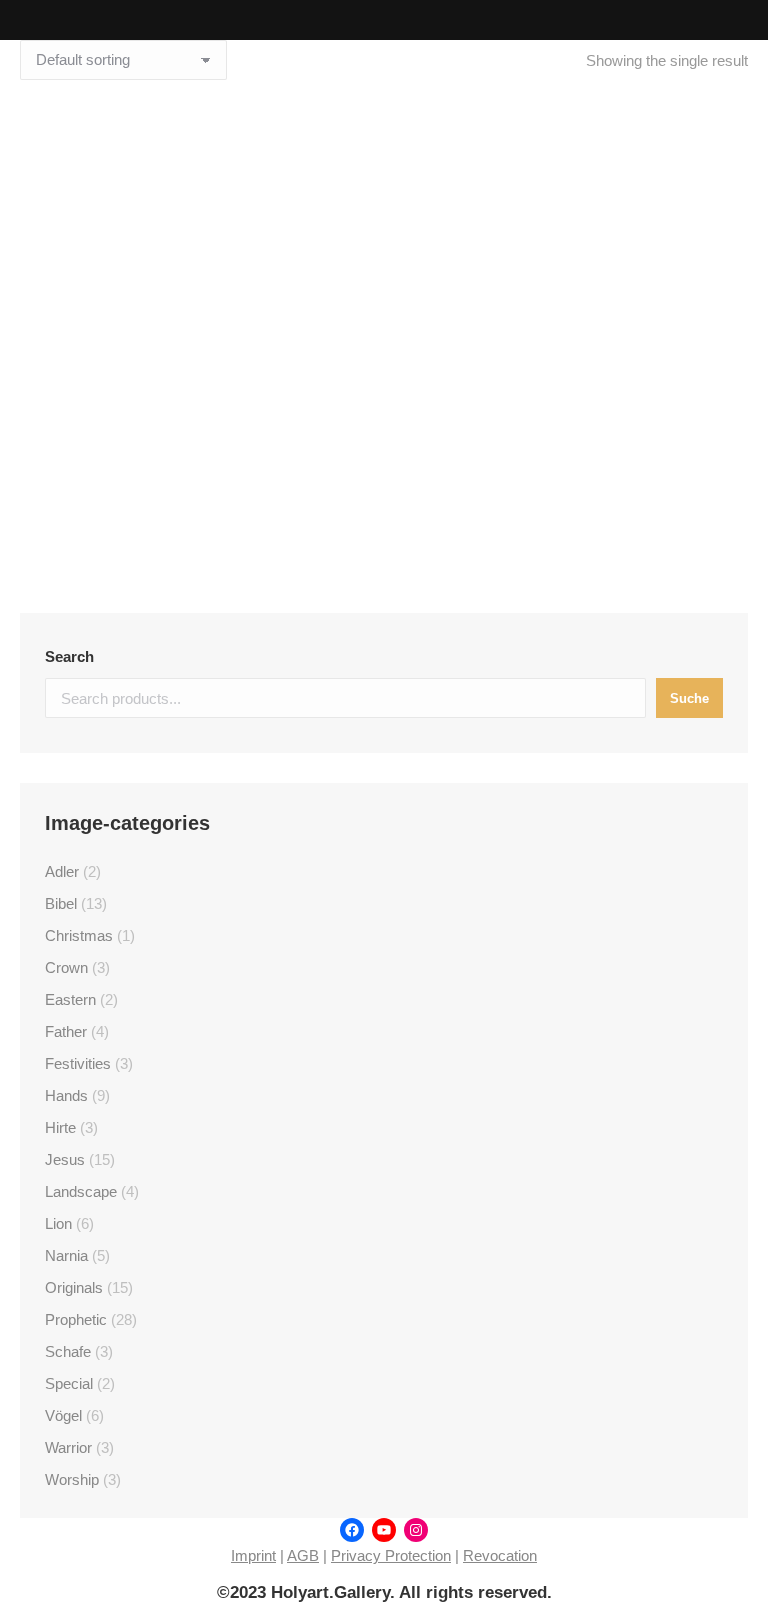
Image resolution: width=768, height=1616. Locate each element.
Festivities (78, 1063)
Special (69, 1383)
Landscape (81, 1191)
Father (66, 1031)
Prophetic (76, 1319)
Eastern (70, 999)
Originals (74, 1287)
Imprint (253, 1555)
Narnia (66, 1255)
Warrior (68, 1447)
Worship (72, 1479)
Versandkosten (399, 490)
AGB (303, 1555)
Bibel (61, 903)
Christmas (79, 935)
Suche (689, 698)
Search (69, 656)
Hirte (60, 1127)
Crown (66, 967)
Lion (58, 1223)
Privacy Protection (391, 1555)
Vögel (63, 1415)
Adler (62, 871)
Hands (66, 1095)
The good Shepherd (384, 402)
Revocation (500, 1555)
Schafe (68, 1351)
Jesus (65, 1159)
